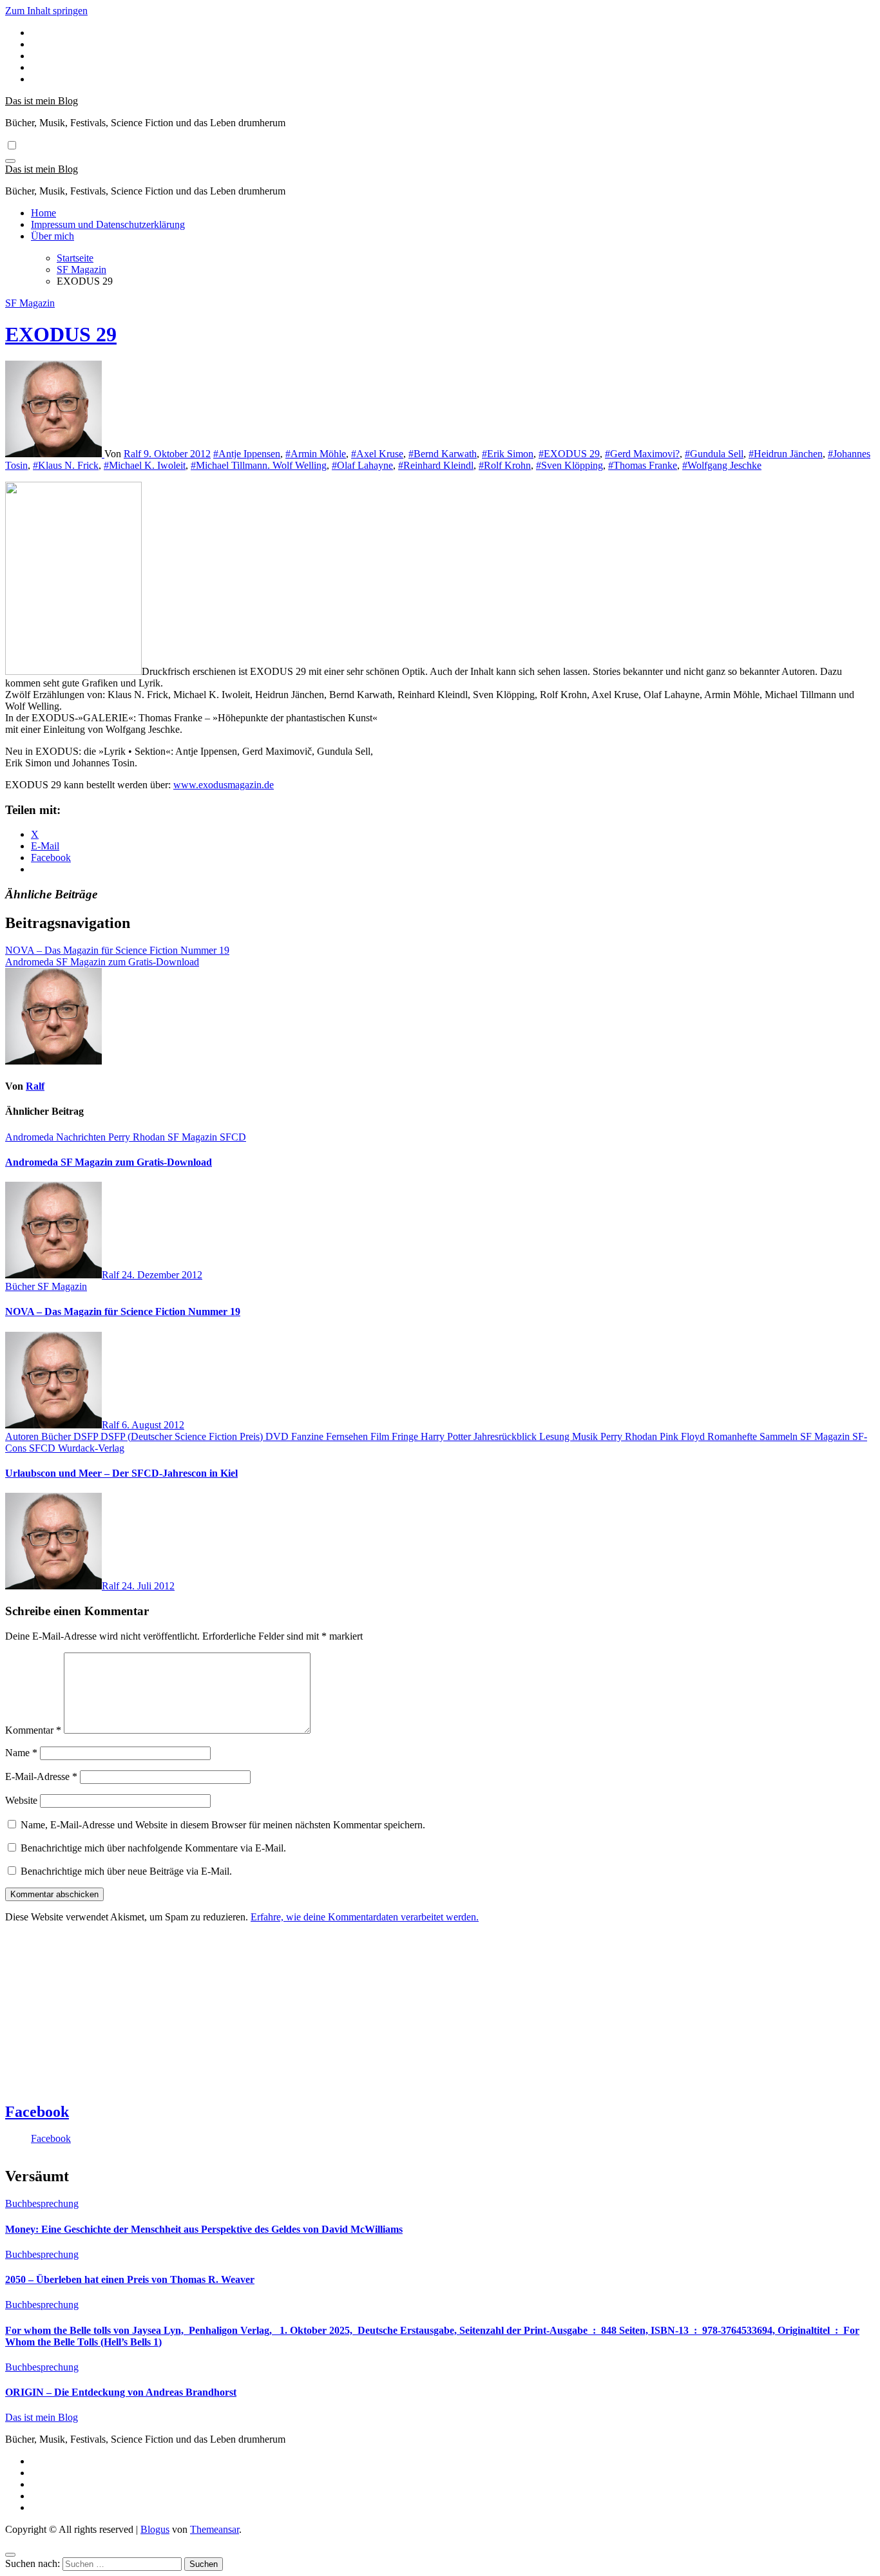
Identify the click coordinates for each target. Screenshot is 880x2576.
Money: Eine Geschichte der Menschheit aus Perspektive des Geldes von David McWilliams (204, 2229)
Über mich (53, 236)
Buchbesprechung (42, 2203)
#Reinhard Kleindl (436, 465)
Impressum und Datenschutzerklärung (108, 224)
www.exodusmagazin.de (224, 785)
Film (381, 1436)
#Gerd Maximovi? (642, 454)
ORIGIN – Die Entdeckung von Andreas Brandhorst (121, 2392)
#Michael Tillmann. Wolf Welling (259, 465)
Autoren (23, 1436)
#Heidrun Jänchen (786, 454)
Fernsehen (348, 1436)
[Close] (10, 2555)
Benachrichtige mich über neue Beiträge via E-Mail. (126, 1871)
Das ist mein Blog (42, 101)
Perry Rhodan (138, 1137)
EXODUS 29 (61, 334)
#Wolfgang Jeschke (722, 465)
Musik (586, 1436)
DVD (278, 1436)
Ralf (134, 454)
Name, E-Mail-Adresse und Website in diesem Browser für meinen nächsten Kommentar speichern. (223, 1825)
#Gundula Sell (714, 454)
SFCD (233, 1137)
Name (21, 1753)
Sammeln (780, 1436)
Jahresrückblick (506, 1436)
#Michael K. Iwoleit (145, 465)
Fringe (406, 1436)
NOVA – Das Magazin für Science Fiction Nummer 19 (123, 1312)
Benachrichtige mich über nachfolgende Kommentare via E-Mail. (153, 1848)
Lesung (556, 1436)
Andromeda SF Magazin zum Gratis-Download (109, 1162)
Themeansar (215, 2529)
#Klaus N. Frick (66, 465)
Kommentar (33, 1730)
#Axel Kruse (377, 454)
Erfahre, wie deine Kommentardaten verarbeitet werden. (365, 1917)
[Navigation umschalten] (10, 161)
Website (21, 1800)
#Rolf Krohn (505, 465)
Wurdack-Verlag (91, 1448)
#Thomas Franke (643, 465)
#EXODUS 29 (569, 454)
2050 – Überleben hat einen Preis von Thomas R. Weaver (130, 2279)
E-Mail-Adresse (41, 1776)
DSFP (87, 1436)
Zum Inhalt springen (46, 11)
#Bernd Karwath (443, 454)
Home (43, 213)
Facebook (37, 2112)
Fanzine (309, 1436)
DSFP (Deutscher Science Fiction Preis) (183, 1436)
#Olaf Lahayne (362, 465)
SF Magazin (30, 303)
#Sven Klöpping (569, 465)
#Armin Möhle (316, 454)
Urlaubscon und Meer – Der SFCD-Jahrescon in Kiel (121, 1473)
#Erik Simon (508, 454)
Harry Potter (447, 1436)
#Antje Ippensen (247, 454)
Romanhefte (733, 1436)
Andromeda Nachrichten (57, 1137)
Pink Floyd (684, 1436)
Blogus (155, 2529)
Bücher (21, 1286)
